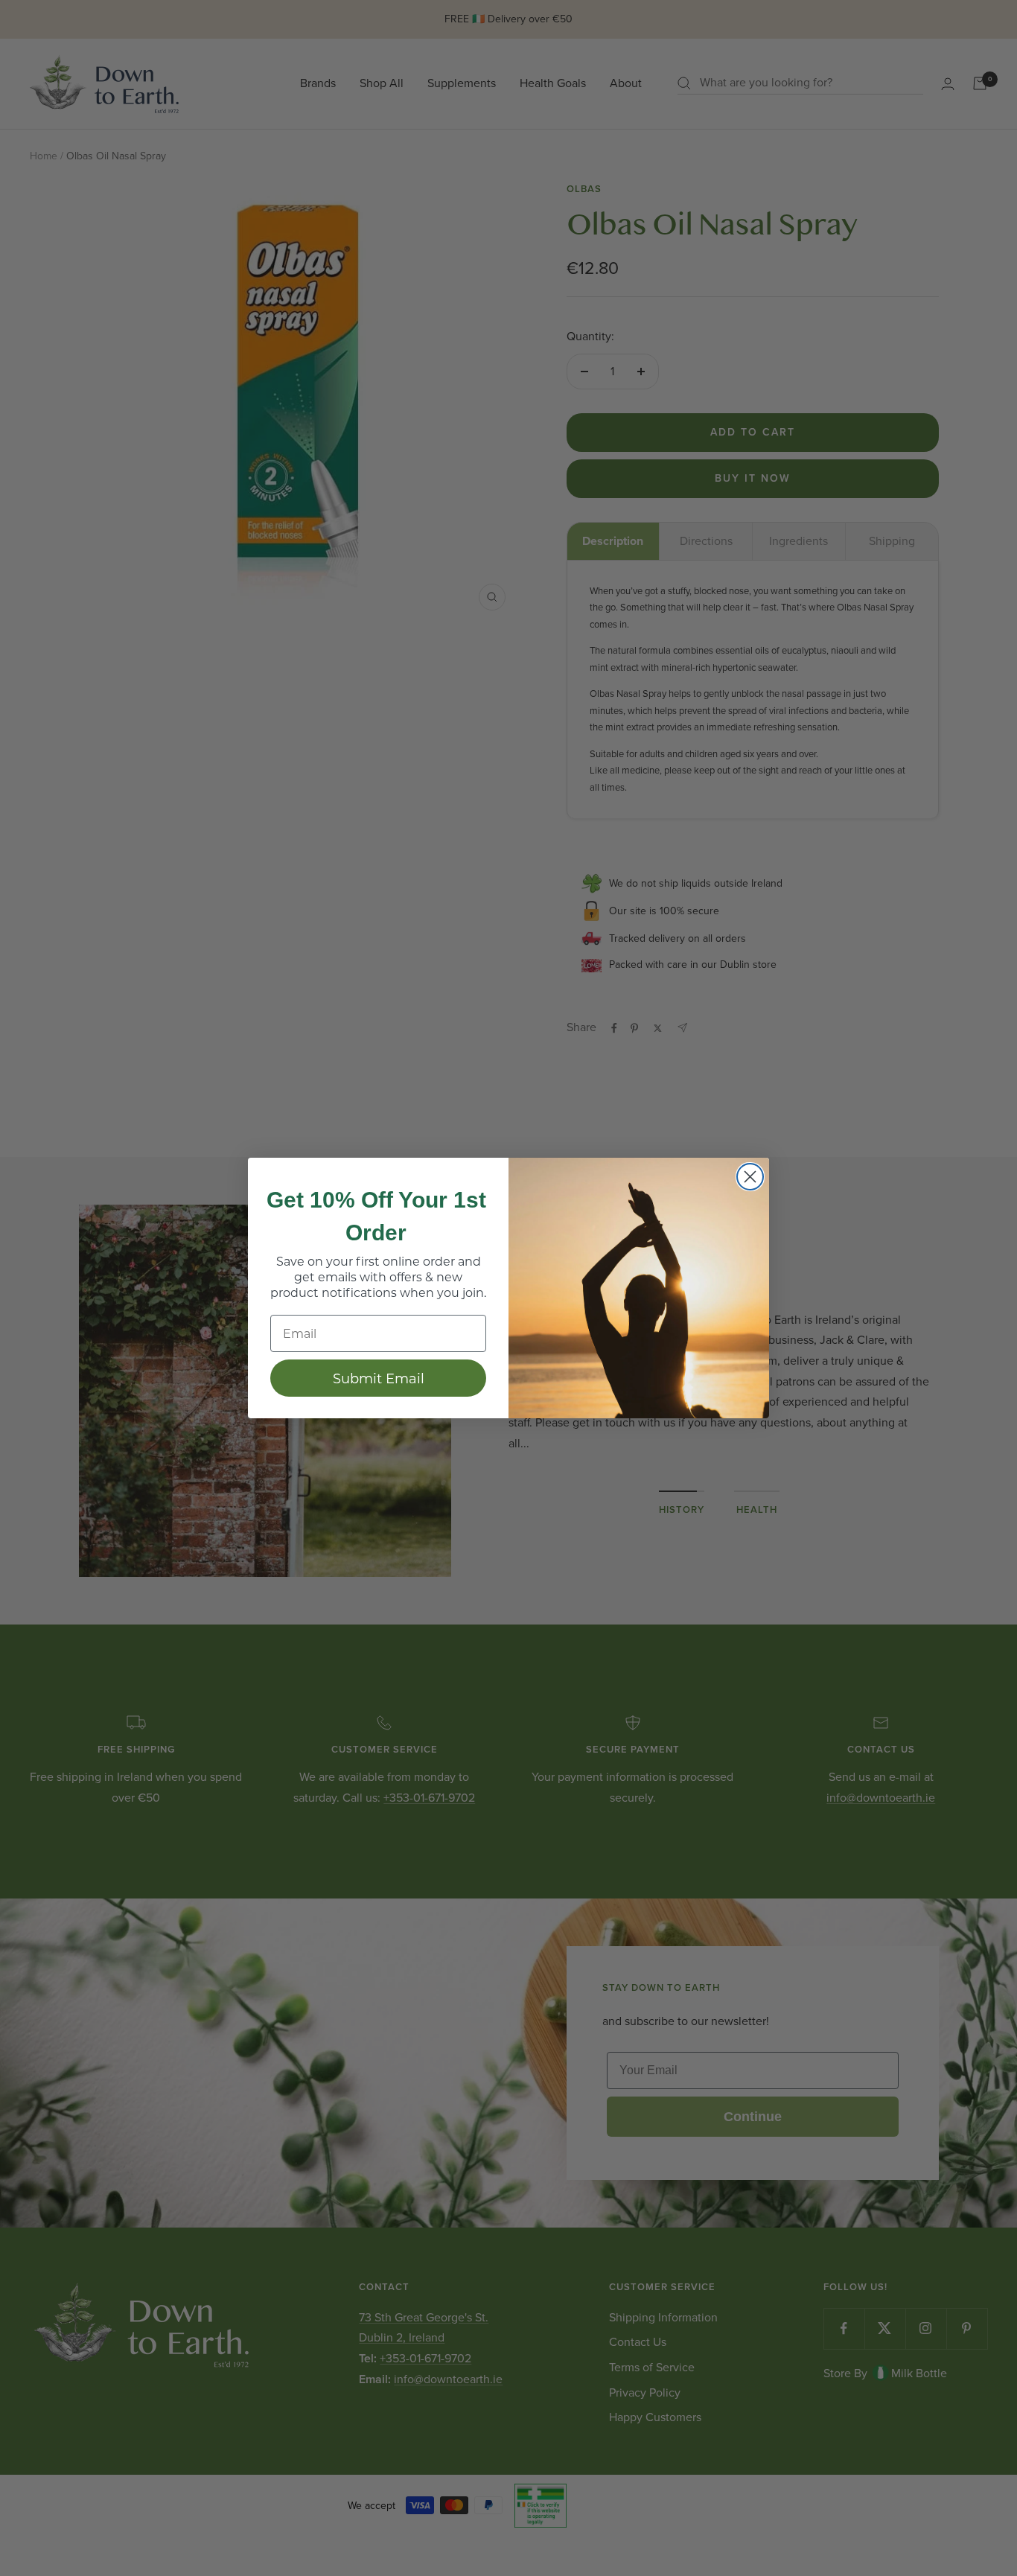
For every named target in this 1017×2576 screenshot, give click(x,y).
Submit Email (379, 1378)
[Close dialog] (750, 1177)
